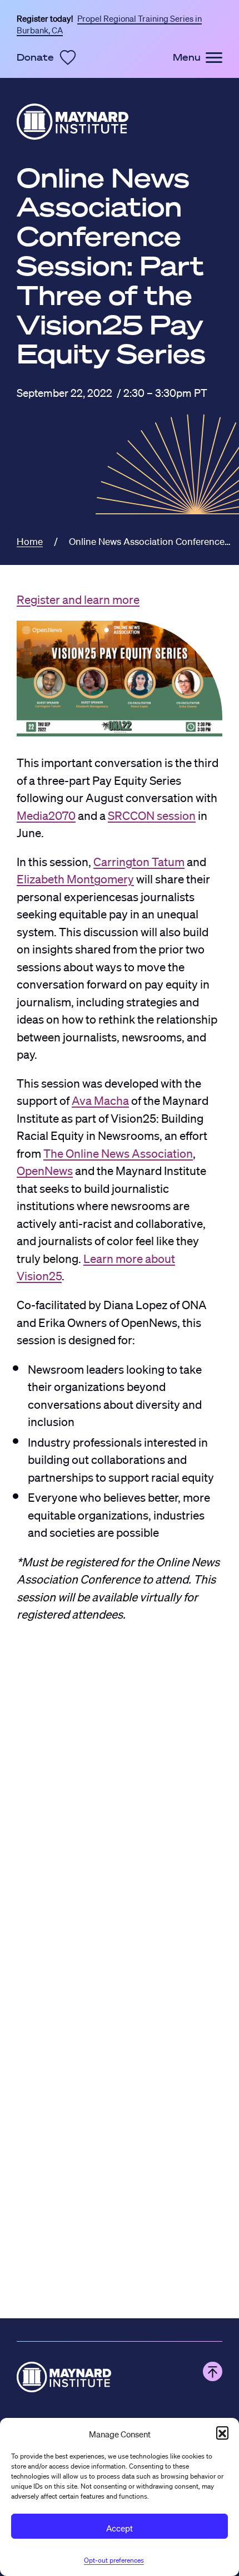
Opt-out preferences (114, 2558)
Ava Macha (100, 1098)
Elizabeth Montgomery (75, 876)
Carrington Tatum (139, 859)
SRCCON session (152, 813)
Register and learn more (78, 597)
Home (30, 539)
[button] (222, 2432)
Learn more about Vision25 (96, 1265)
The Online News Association (118, 1151)
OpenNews (45, 1168)
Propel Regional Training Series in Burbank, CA (109, 23)
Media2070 (46, 813)
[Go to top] (213, 2371)
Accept (120, 2526)
